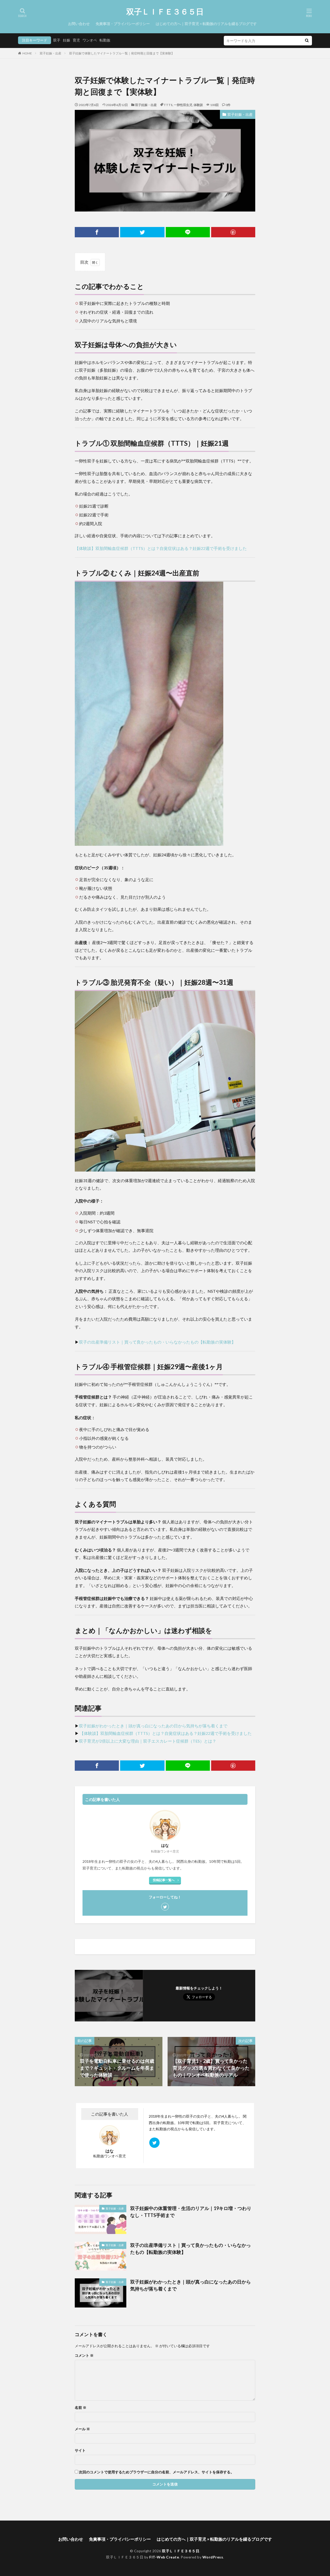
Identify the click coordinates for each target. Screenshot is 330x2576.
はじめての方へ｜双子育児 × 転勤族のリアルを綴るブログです (206, 24)
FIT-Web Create (164, 2557)
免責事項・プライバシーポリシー (123, 24)
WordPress (213, 2557)
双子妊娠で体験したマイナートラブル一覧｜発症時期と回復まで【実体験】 (122, 53)
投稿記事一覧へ (164, 1880)
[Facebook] (97, 232)
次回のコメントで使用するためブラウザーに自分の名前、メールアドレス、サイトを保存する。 (156, 2472)
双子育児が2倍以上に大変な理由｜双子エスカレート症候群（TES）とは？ (148, 1741)
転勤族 (105, 40)
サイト (80, 2450)
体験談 (198, 105)
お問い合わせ (79, 24)
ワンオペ (90, 40)
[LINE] (188, 232)
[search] (307, 41)
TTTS (168, 105)
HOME (27, 53)
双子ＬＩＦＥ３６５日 (165, 12)
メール (82, 2429)
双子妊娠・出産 (51, 53)
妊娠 (67, 40)
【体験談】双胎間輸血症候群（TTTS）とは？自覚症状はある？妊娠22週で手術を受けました (161, 548)
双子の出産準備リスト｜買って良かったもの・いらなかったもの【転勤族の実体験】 (157, 1342)
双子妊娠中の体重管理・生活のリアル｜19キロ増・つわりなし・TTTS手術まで (191, 2212)
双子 (57, 40)
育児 (76, 40)
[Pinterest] (233, 232)
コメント (84, 2355)
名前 (81, 2408)
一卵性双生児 (183, 105)
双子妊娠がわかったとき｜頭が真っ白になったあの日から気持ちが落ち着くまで (153, 1726)
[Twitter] (142, 232)
